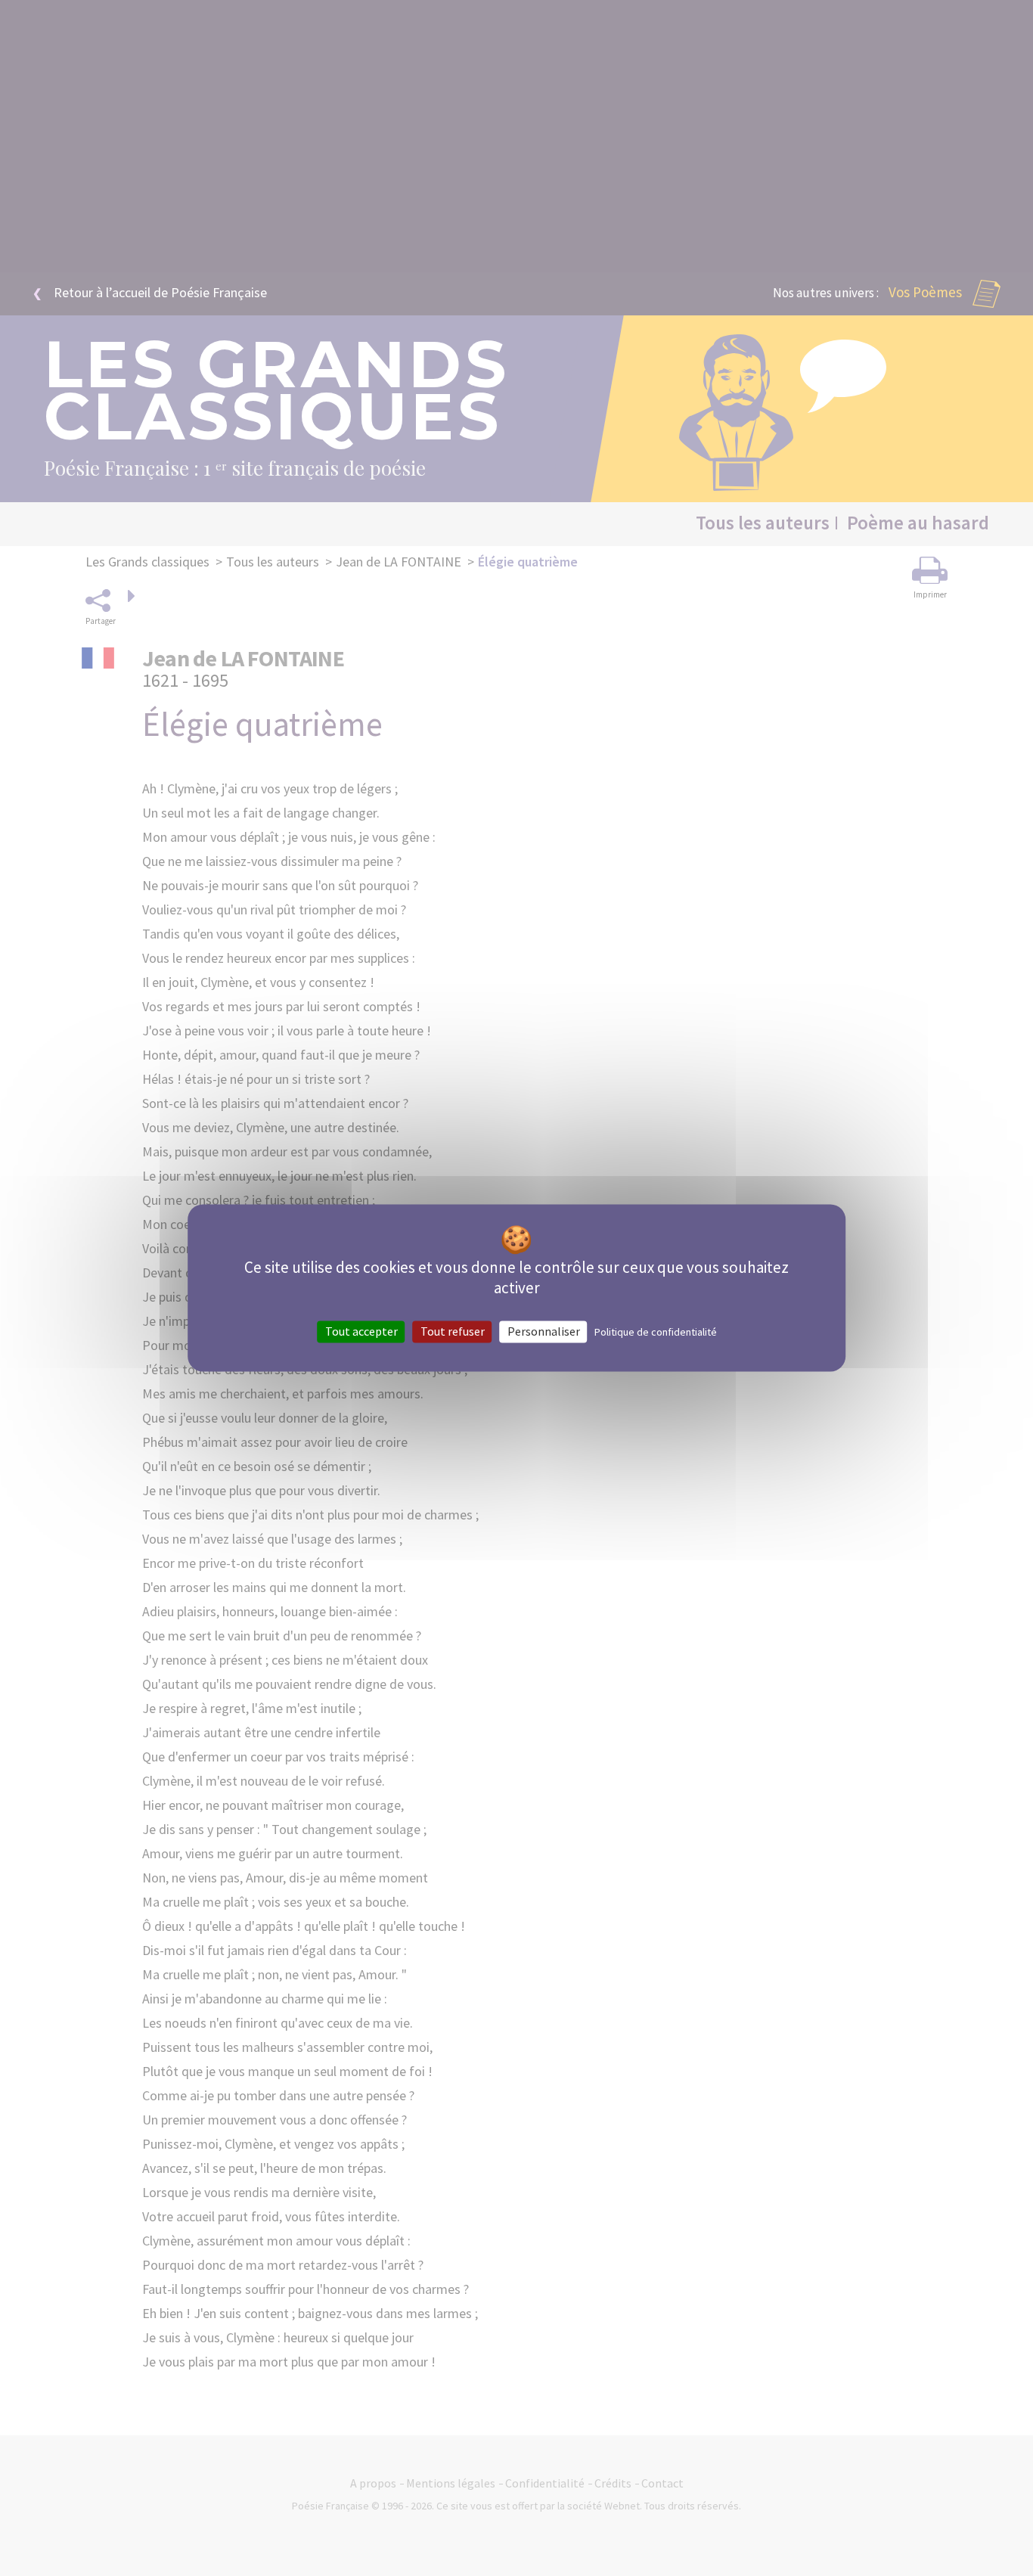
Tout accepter (361, 1331)
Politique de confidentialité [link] (656, 1332)
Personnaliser (544, 1331)
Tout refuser (453, 1331)
